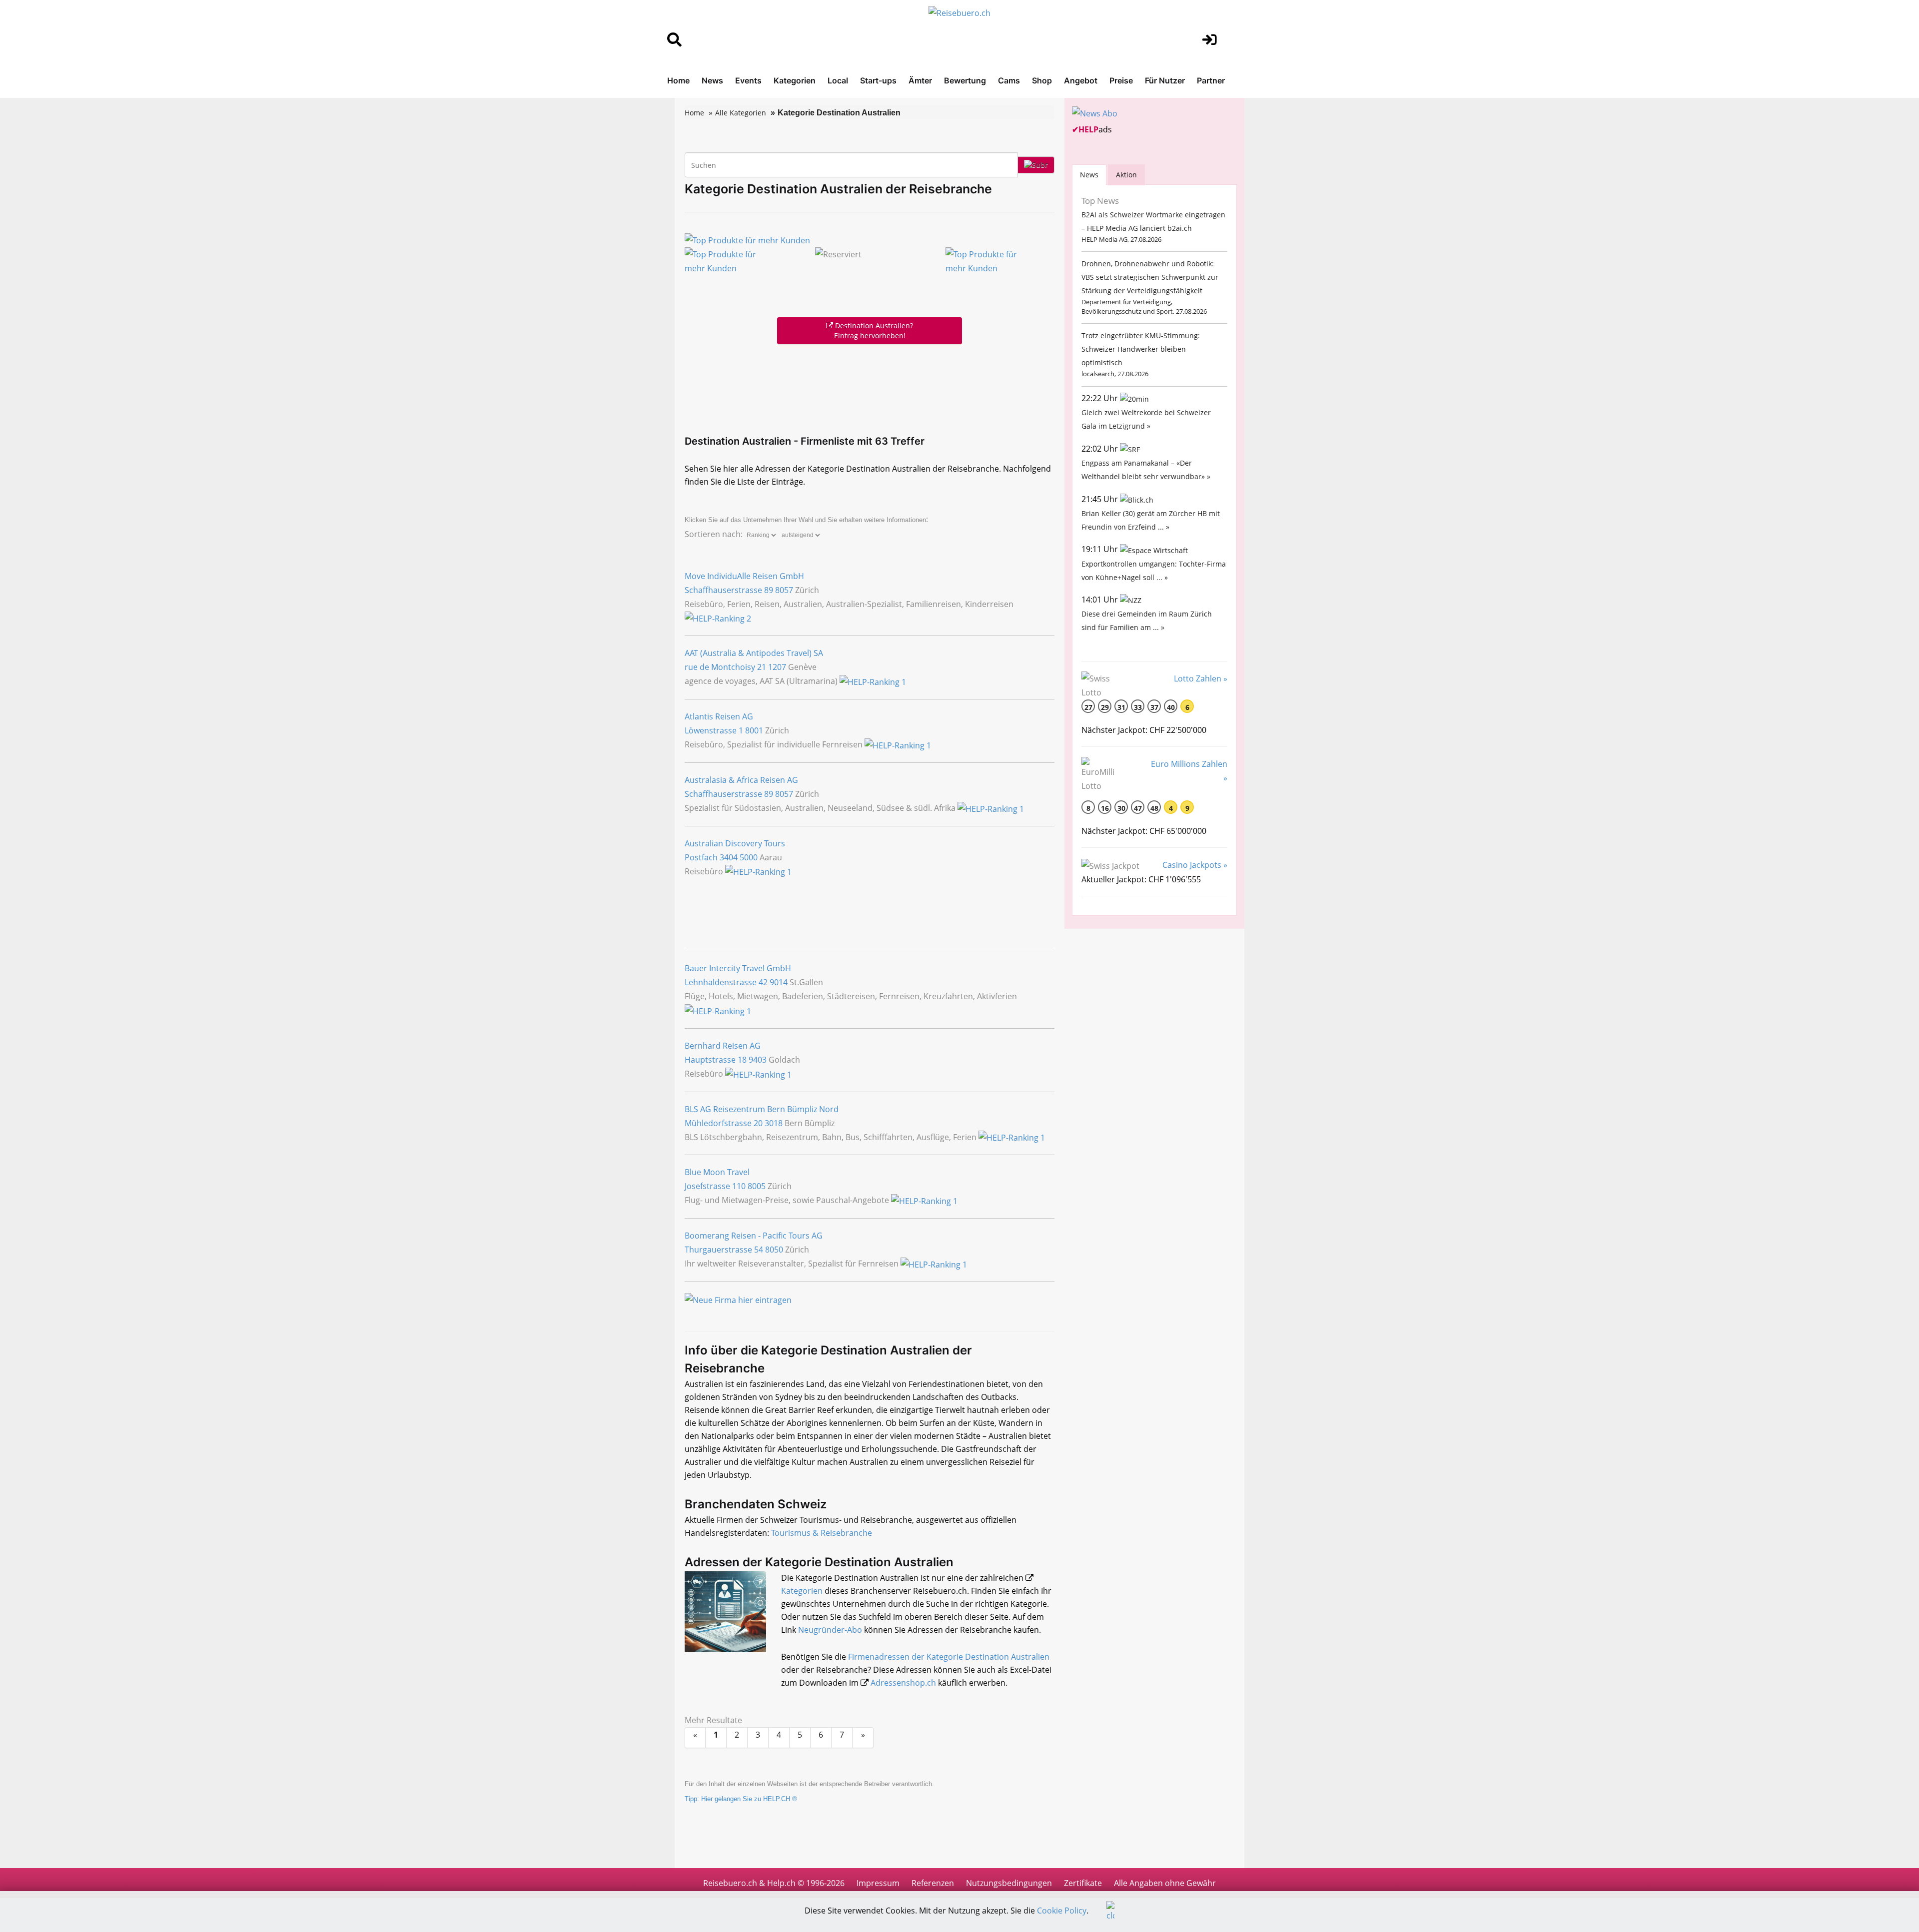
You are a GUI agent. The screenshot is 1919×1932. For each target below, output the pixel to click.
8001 (754, 730)
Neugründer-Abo (830, 1630)
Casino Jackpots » (1195, 865)
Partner (1211, 80)
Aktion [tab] (1126, 175)
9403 (758, 1060)
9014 (779, 982)
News (712, 80)
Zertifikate (1083, 1883)
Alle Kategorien (741, 113)
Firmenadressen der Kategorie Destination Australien (949, 1657)
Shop (1042, 80)
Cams (1009, 80)
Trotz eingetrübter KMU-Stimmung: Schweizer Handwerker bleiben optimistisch (1141, 349)
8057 (784, 590)
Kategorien (795, 80)
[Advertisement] (870, 387)
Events (748, 80)
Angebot (1081, 80)
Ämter (920, 80)
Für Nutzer (1165, 80)
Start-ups (878, 80)
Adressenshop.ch (903, 1683)
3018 (774, 1123)
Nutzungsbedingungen (1009, 1883)
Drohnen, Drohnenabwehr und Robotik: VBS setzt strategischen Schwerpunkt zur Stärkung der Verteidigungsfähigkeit (1150, 277)
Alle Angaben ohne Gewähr (1165, 1883)
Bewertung (965, 80)
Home (678, 80)
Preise (1121, 80)
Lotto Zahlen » (1201, 678)
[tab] (1089, 175)
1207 (777, 667)
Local (838, 80)
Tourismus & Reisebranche (822, 1533)
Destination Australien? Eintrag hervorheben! (873, 330)
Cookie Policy (1062, 1911)
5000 (749, 857)
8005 (757, 1186)
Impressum (878, 1883)
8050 (774, 1250)
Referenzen (933, 1883)
